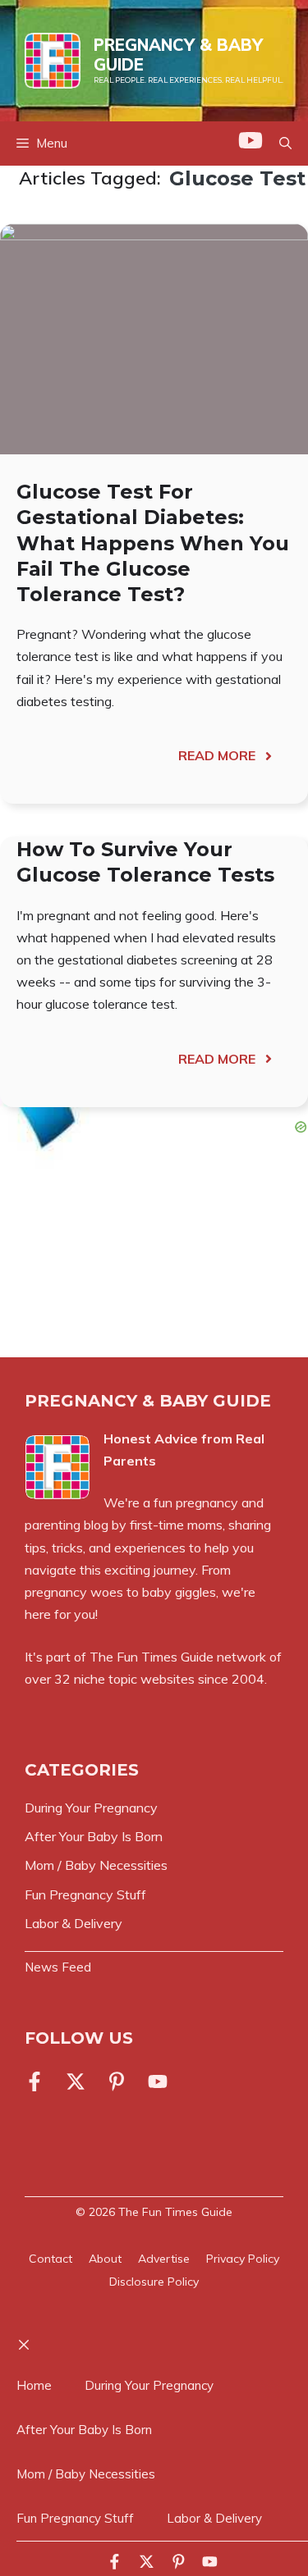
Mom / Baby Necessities (86, 2474)
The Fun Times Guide (152, 1657)
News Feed (58, 1967)
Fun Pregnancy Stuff (75, 2518)
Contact (51, 2259)
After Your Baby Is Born (84, 2430)
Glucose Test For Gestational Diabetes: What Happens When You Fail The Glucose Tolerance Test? (153, 543)
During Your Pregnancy (149, 2385)
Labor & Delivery (214, 2518)
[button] (285, 144)
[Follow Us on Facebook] (38, 2081)
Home (34, 2385)
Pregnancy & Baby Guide (178, 55)
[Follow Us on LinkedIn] (117, 2081)
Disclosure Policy (154, 2282)
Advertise (164, 2259)
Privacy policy (243, 2259)
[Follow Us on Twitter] (76, 2081)
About (105, 2259)
